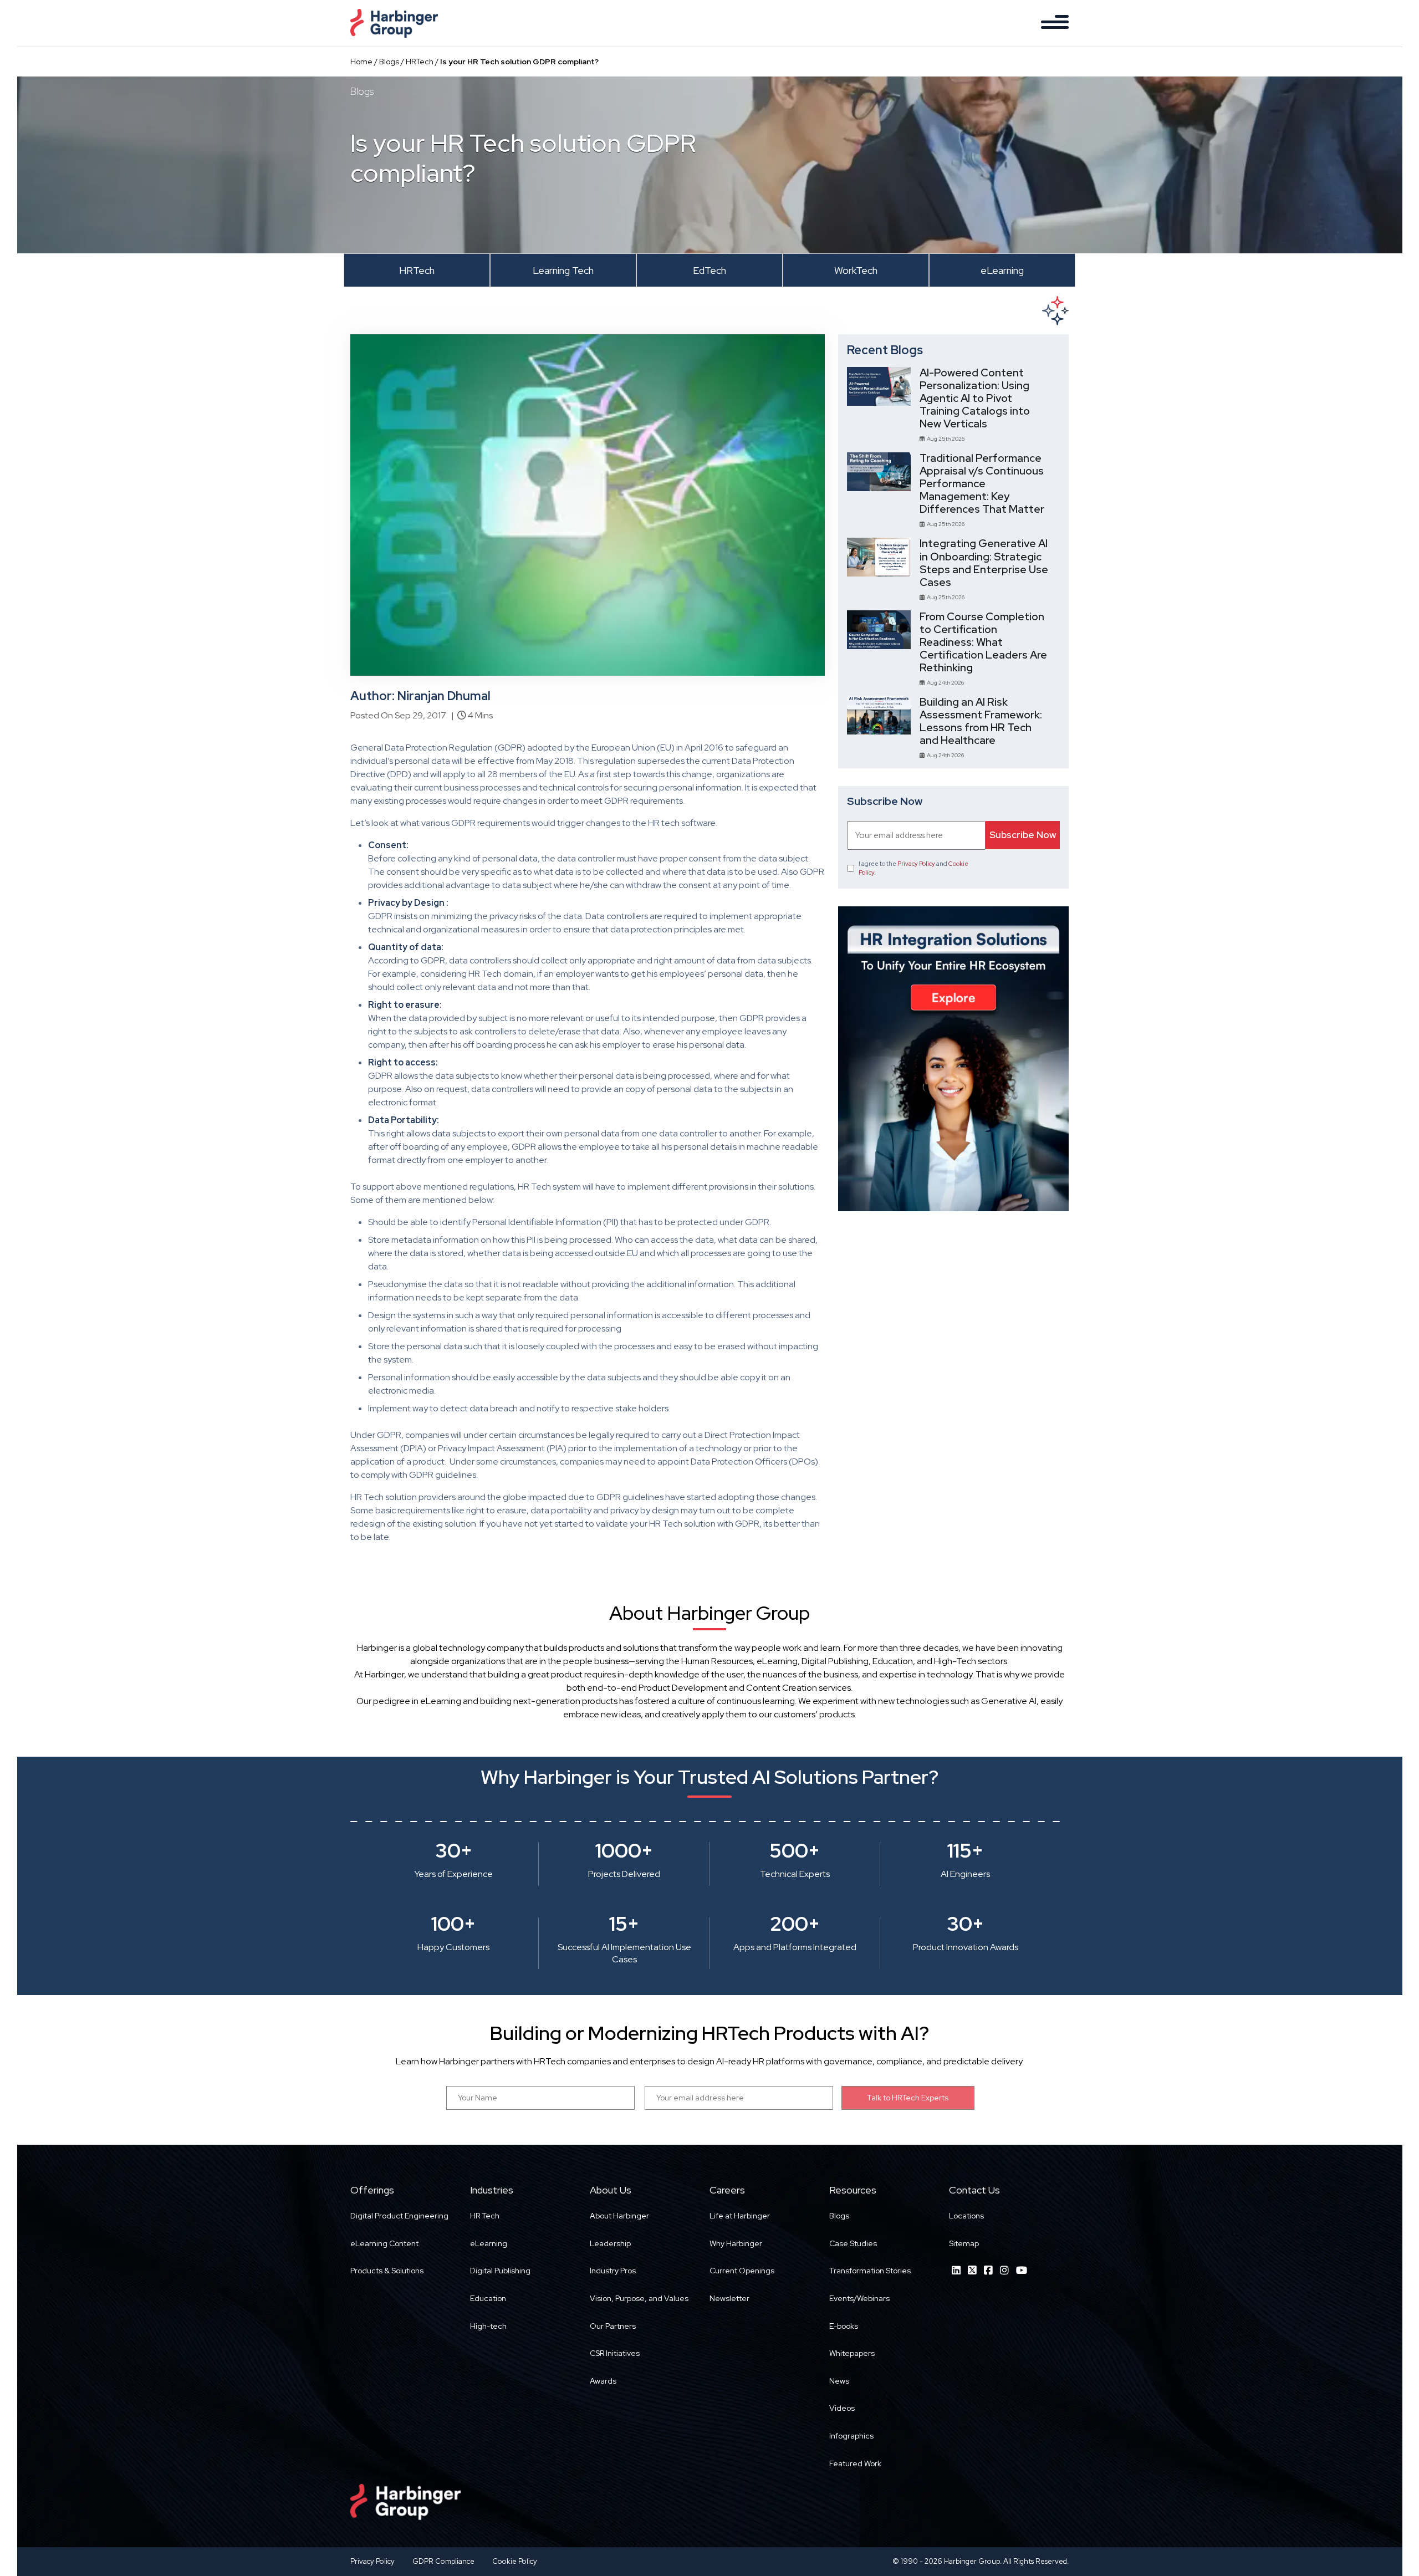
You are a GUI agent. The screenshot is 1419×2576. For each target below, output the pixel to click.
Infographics (851, 2436)
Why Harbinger (736, 2243)
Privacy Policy (916, 864)
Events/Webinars (859, 2298)
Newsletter (729, 2298)
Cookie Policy (515, 2561)
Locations (966, 2216)
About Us (611, 2190)
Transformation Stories (870, 2271)
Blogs (389, 62)
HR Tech (485, 2216)
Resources (853, 2190)
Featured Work (855, 2463)
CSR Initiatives (615, 2353)
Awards (603, 2381)
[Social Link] (956, 2270)
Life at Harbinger (740, 2216)
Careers (727, 2190)
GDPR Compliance (443, 2561)
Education (488, 2298)
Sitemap (964, 2243)
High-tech (488, 2326)
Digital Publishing (500, 2271)
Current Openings (742, 2271)
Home (361, 62)
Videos (842, 2408)
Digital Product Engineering (399, 2216)
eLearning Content (384, 2243)
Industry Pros (613, 2271)
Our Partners (613, 2326)
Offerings (372, 2190)
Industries (492, 2190)
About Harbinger (619, 2216)
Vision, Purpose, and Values (639, 2298)
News (839, 2381)
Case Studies (853, 2243)
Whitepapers (852, 2353)
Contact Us (974, 2190)
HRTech (420, 62)
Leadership (610, 2243)
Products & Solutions (387, 2271)
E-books (844, 2326)
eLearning (489, 2243)
